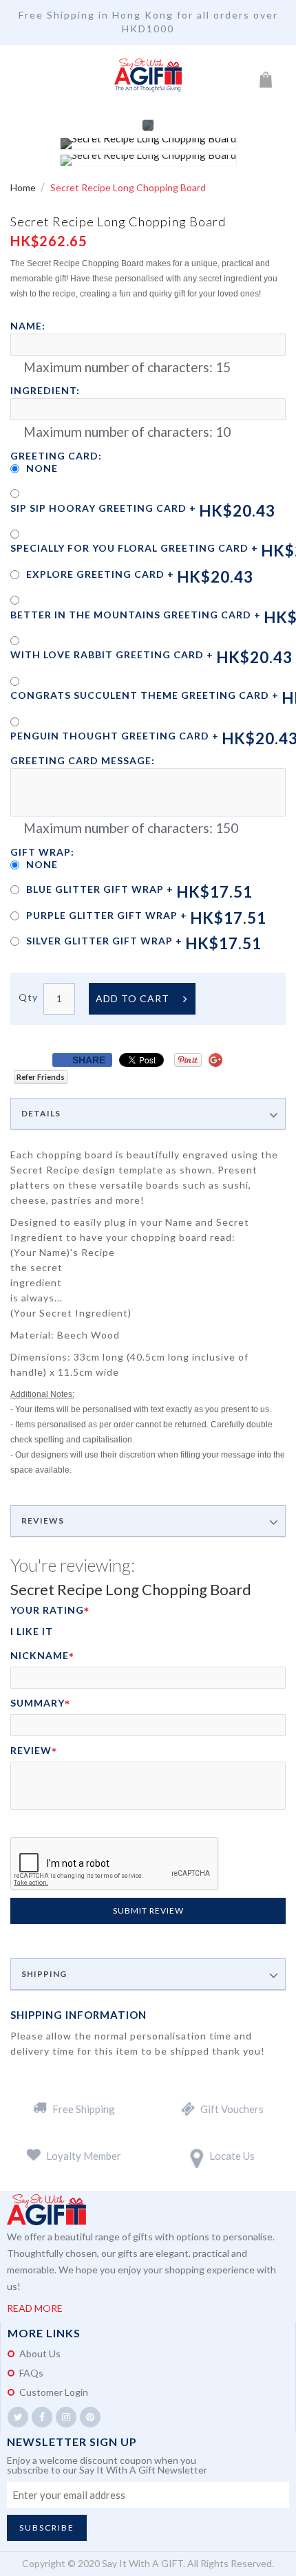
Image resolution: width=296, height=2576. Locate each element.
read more (35, 2308)
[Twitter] (18, 2417)
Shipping (44, 1974)
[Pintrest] (90, 2417)
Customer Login (54, 2392)
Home (24, 187)
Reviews (43, 1521)
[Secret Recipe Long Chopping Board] (148, 144)
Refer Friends (41, 1077)
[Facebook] (42, 2417)
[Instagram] (66, 2417)
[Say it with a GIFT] (148, 76)
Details (41, 1114)
